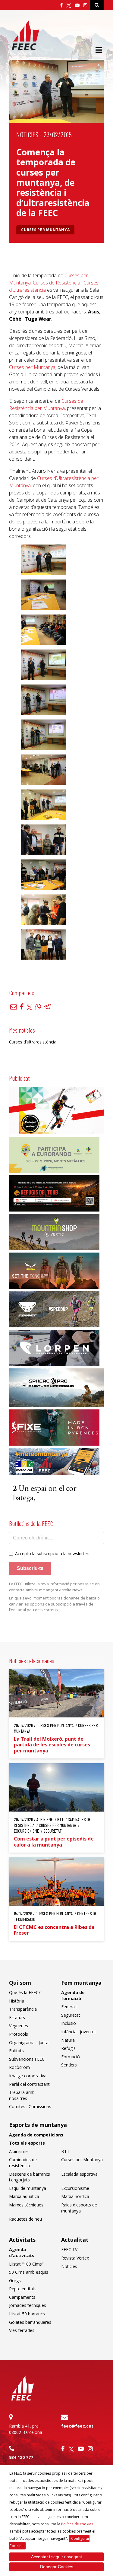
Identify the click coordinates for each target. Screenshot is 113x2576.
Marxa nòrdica (75, 2196)
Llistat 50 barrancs (27, 2314)
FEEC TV (69, 2249)
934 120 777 (21, 2457)
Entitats (16, 2051)
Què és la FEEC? (25, 1992)
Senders (69, 2065)
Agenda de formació (73, 1995)
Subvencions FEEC (27, 2059)
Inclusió (69, 2023)
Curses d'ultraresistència (33, 1042)
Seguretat (71, 2015)
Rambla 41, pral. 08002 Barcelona (26, 2429)
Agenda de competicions (36, 2135)
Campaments (22, 2297)
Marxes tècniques (26, 2205)
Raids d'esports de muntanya (79, 2208)
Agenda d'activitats (22, 2252)
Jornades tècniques (28, 2305)
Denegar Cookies (57, 2567)
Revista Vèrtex (75, 2258)
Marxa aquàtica (24, 2196)
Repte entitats (23, 2289)
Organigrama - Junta (29, 2042)
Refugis (68, 2048)
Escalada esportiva (79, 2174)
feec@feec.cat (77, 2426)
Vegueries (19, 2026)
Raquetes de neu (25, 2219)
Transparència (23, 2009)
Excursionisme (75, 2188)
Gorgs (15, 2281)
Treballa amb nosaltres (22, 2095)
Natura (68, 2040)
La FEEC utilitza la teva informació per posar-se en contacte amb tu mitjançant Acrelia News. (54, 1587)
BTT (65, 2151)
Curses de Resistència (56, 283)
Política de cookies (77, 2524)
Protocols (19, 2034)
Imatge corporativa (28, 2076)
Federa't (69, 2007)
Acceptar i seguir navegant (56, 2557)
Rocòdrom (19, 2067)
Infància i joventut (79, 2032)
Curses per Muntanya (45, 230)
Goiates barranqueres (30, 2322)
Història (17, 2001)
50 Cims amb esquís (29, 2272)
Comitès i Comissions (30, 2106)
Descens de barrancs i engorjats (30, 2177)
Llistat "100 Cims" (26, 2264)
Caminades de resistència (23, 2163)
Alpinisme (18, 2151)
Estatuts (17, 2017)
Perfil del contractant (29, 2084)
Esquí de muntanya (28, 2188)
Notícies (27, 134)
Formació (71, 2057)
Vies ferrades (22, 2330)
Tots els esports (27, 2143)
